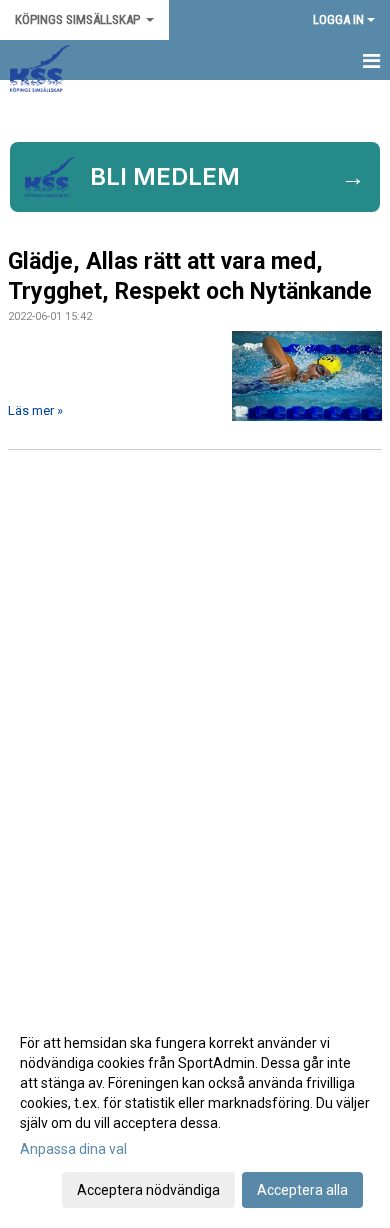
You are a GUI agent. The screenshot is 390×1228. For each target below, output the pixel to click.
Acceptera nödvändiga (148, 1190)
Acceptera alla (302, 1190)
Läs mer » (35, 410)
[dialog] (195, 1115)
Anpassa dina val (73, 1149)
